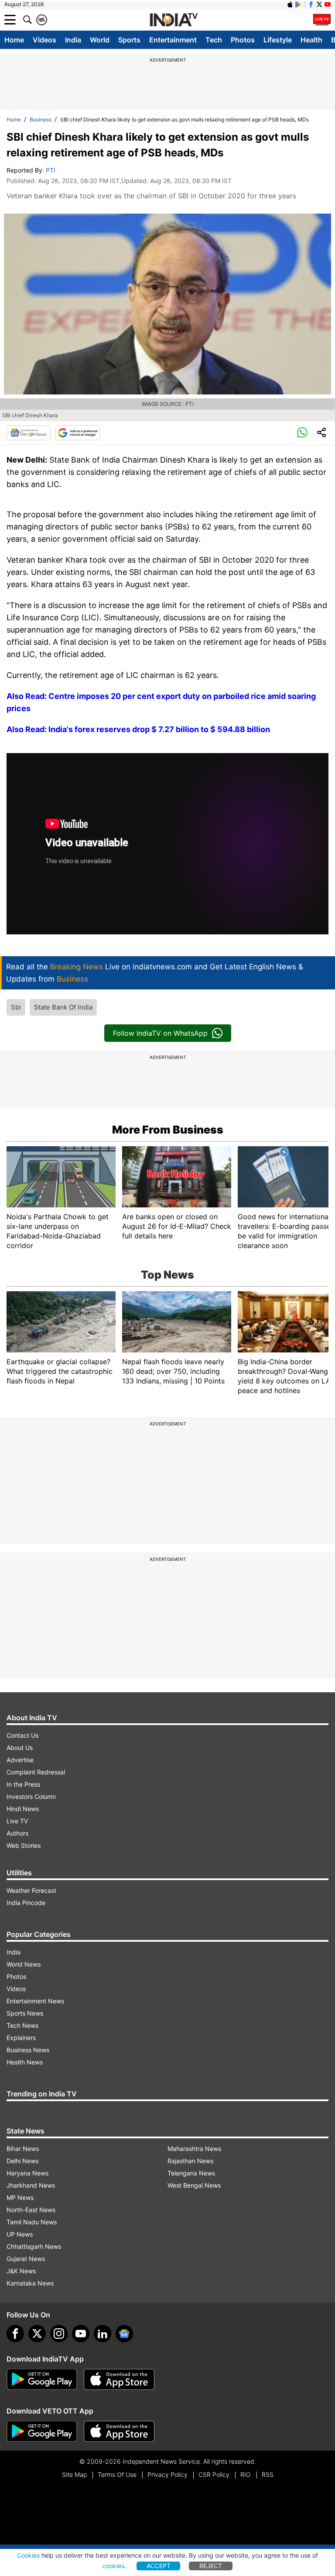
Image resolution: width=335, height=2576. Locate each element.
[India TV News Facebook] (311, 4)
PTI (51, 170)
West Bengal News (194, 2185)
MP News (20, 2197)
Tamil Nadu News (32, 2222)
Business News (28, 2050)
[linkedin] (103, 2334)
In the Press (23, 1784)
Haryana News (27, 2173)
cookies (113, 2566)
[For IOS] (119, 2431)
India (73, 40)
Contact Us (22, 1735)
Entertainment (173, 40)
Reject (211, 2566)
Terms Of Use (117, 2474)
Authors (17, 1833)
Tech (214, 40)
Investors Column (31, 1796)
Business (41, 119)
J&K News (21, 2271)
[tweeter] (37, 2334)
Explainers (21, 2038)
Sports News (25, 2013)
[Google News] (29, 433)
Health (311, 40)
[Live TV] (322, 20)
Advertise (20, 1760)
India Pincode (26, 1903)
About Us (20, 1748)
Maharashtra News (194, 2149)
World (100, 40)
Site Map (74, 2474)
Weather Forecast (31, 1890)
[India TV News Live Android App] (42, 2379)
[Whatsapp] (302, 433)
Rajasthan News (190, 2161)
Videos (44, 40)
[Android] (298, 4)
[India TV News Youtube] (328, 4)
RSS (268, 2474)
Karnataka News (30, 2283)
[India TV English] (174, 20)
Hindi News (23, 1809)
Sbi (16, 1007)
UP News (20, 2234)
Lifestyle (278, 40)
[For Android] (42, 2431)
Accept (159, 2566)
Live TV (17, 1821)
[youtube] (81, 2334)
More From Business (168, 1130)
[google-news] (124, 2334)
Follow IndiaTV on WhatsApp (160, 1033)
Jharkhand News (31, 2185)
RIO (246, 2474)
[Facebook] (15, 2334)
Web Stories (24, 1845)
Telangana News (191, 2173)
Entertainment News (35, 2001)
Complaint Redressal (36, 1772)
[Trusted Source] (78, 433)
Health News (25, 2062)
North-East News (31, 2210)
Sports (129, 40)
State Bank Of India (63, 1007)
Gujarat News (26, 2259)
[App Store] (119, 2379)
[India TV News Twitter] (319, 4)
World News (24, 1964)
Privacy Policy (167, 2474)
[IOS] (290, 4)
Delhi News (22, 2161)
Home (14, 40)
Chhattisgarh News (34, 2246)
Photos (243, 40)
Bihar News (23, 2149)
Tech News (22, 2025)
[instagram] (59, 2334)
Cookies (28, 2555)
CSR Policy (214, 2474)
